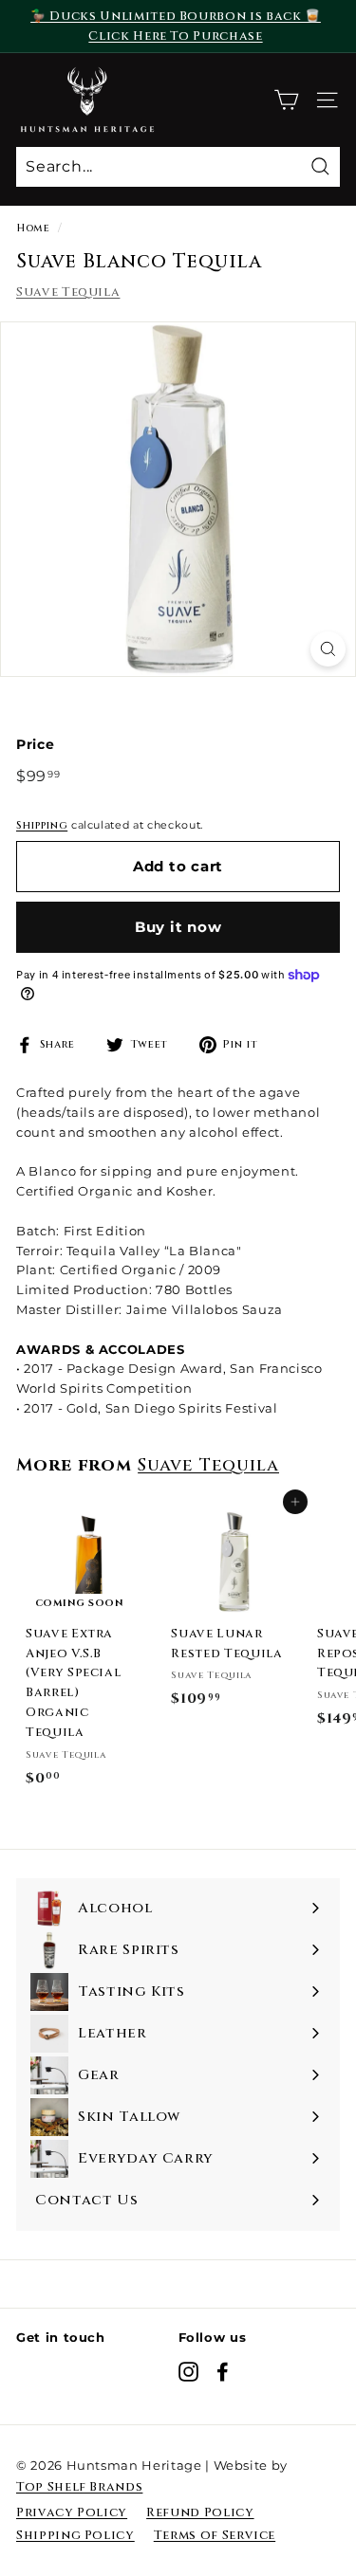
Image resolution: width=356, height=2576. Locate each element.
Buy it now (178, 927)
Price (35, 744)
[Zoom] (328, 649)
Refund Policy (200, 2512)
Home (33, 228)
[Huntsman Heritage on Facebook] (223, 2372)
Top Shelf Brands (79, 2487)
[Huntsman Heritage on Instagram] (188, 2372)
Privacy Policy (72, 2512)
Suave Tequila (68, 292)
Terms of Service (215, 2535)
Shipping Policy (75, 2535)
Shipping (42, 825)
